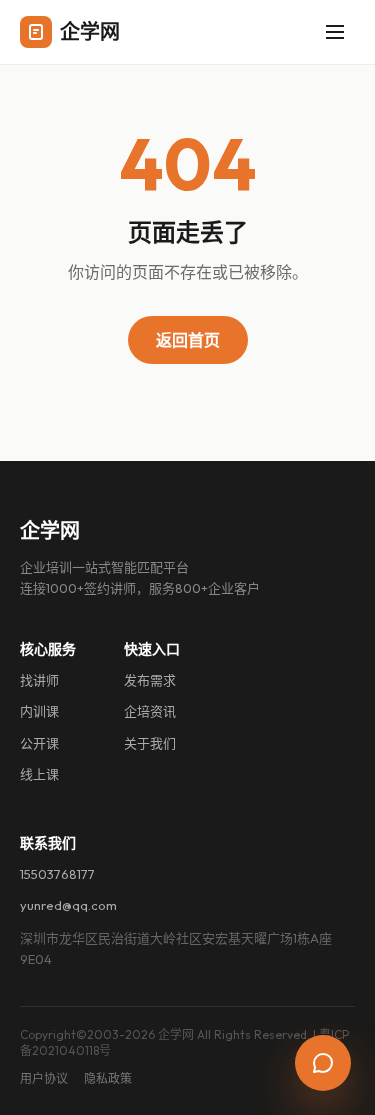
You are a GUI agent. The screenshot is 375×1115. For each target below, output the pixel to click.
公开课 (39, 743)
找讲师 (39, 680)
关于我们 (150, 743)
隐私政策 (108, 1078)
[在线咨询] (323, 1063)
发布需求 (150, 680)
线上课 (39, 774)
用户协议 (44, 1078)
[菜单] (335, 32)
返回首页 (188, 340)
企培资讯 (150, 711)
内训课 (39, 711)
